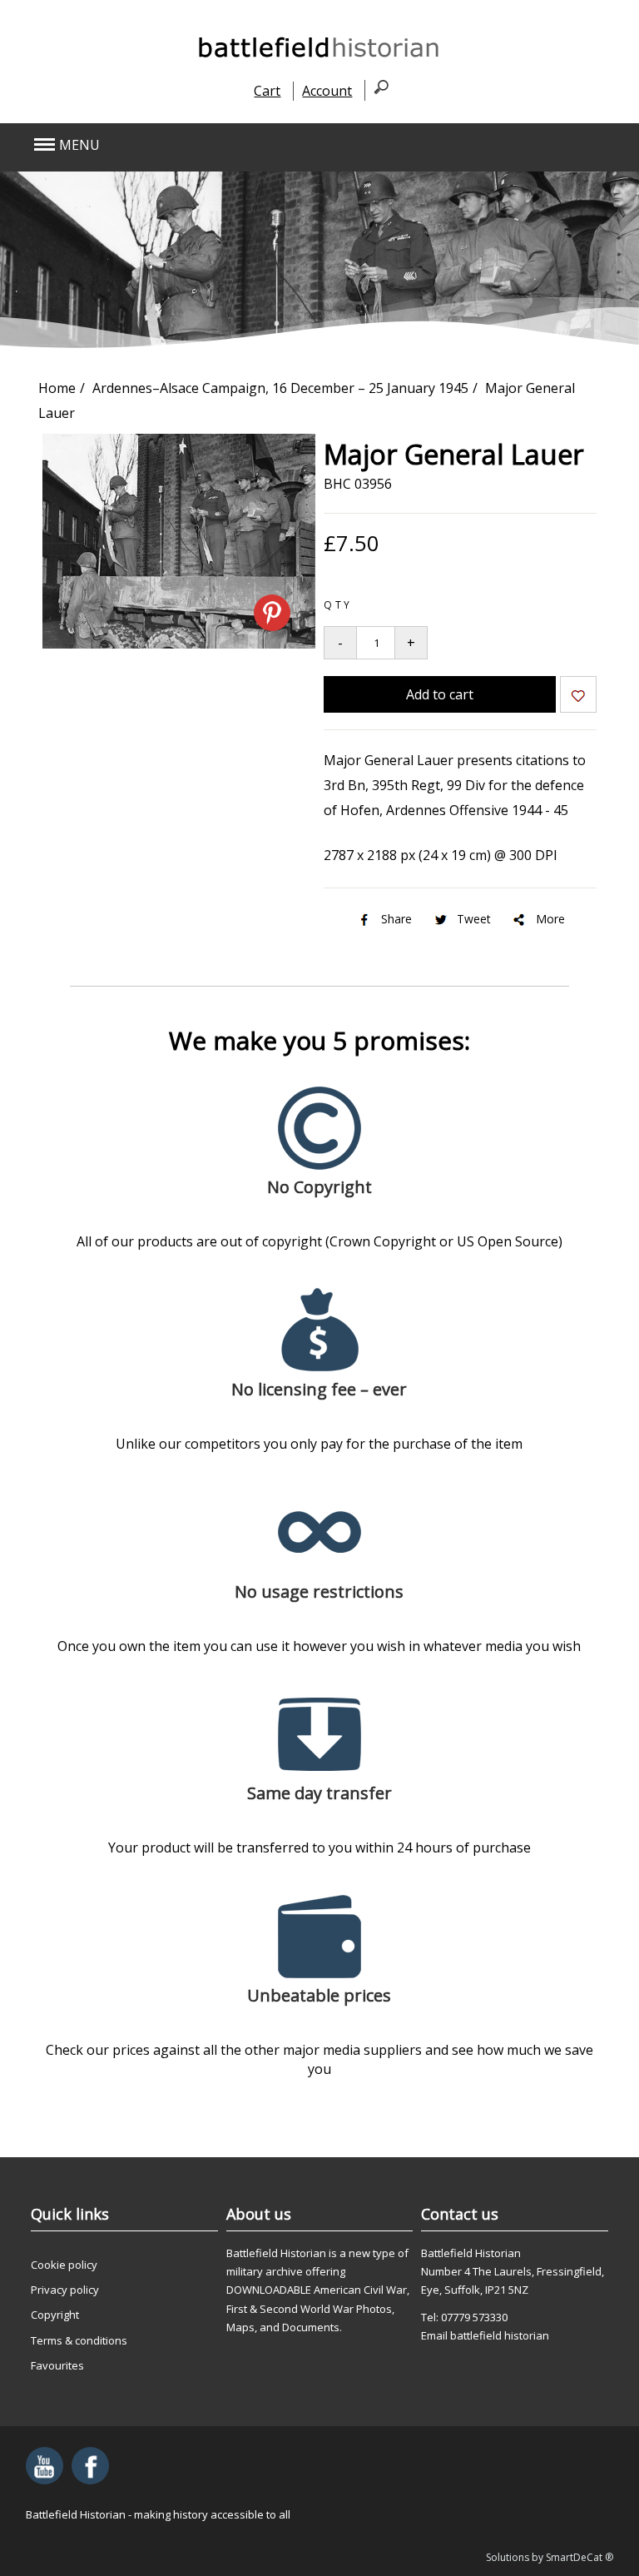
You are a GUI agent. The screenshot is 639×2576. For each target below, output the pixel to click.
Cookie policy (64, 2265)
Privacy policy (65, 2290)
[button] (261, 145)
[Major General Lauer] (179, 644)
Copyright (55, 2315)
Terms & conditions (79, 2340)
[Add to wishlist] (578, 697)
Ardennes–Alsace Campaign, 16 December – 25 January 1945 (280, 388)
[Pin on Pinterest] (272, 613)
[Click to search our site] (376, 90)
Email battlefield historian (485, 2335)
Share (396, 919)
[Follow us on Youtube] (45, 2466)
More (550, 919)
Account (327, 91)
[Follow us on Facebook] (90, 2466)
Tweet (474, 919)
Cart (267, 91)
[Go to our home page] (319, 57)
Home (57, 388)
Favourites (57, 2365)
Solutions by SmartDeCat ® (550, 2557)
